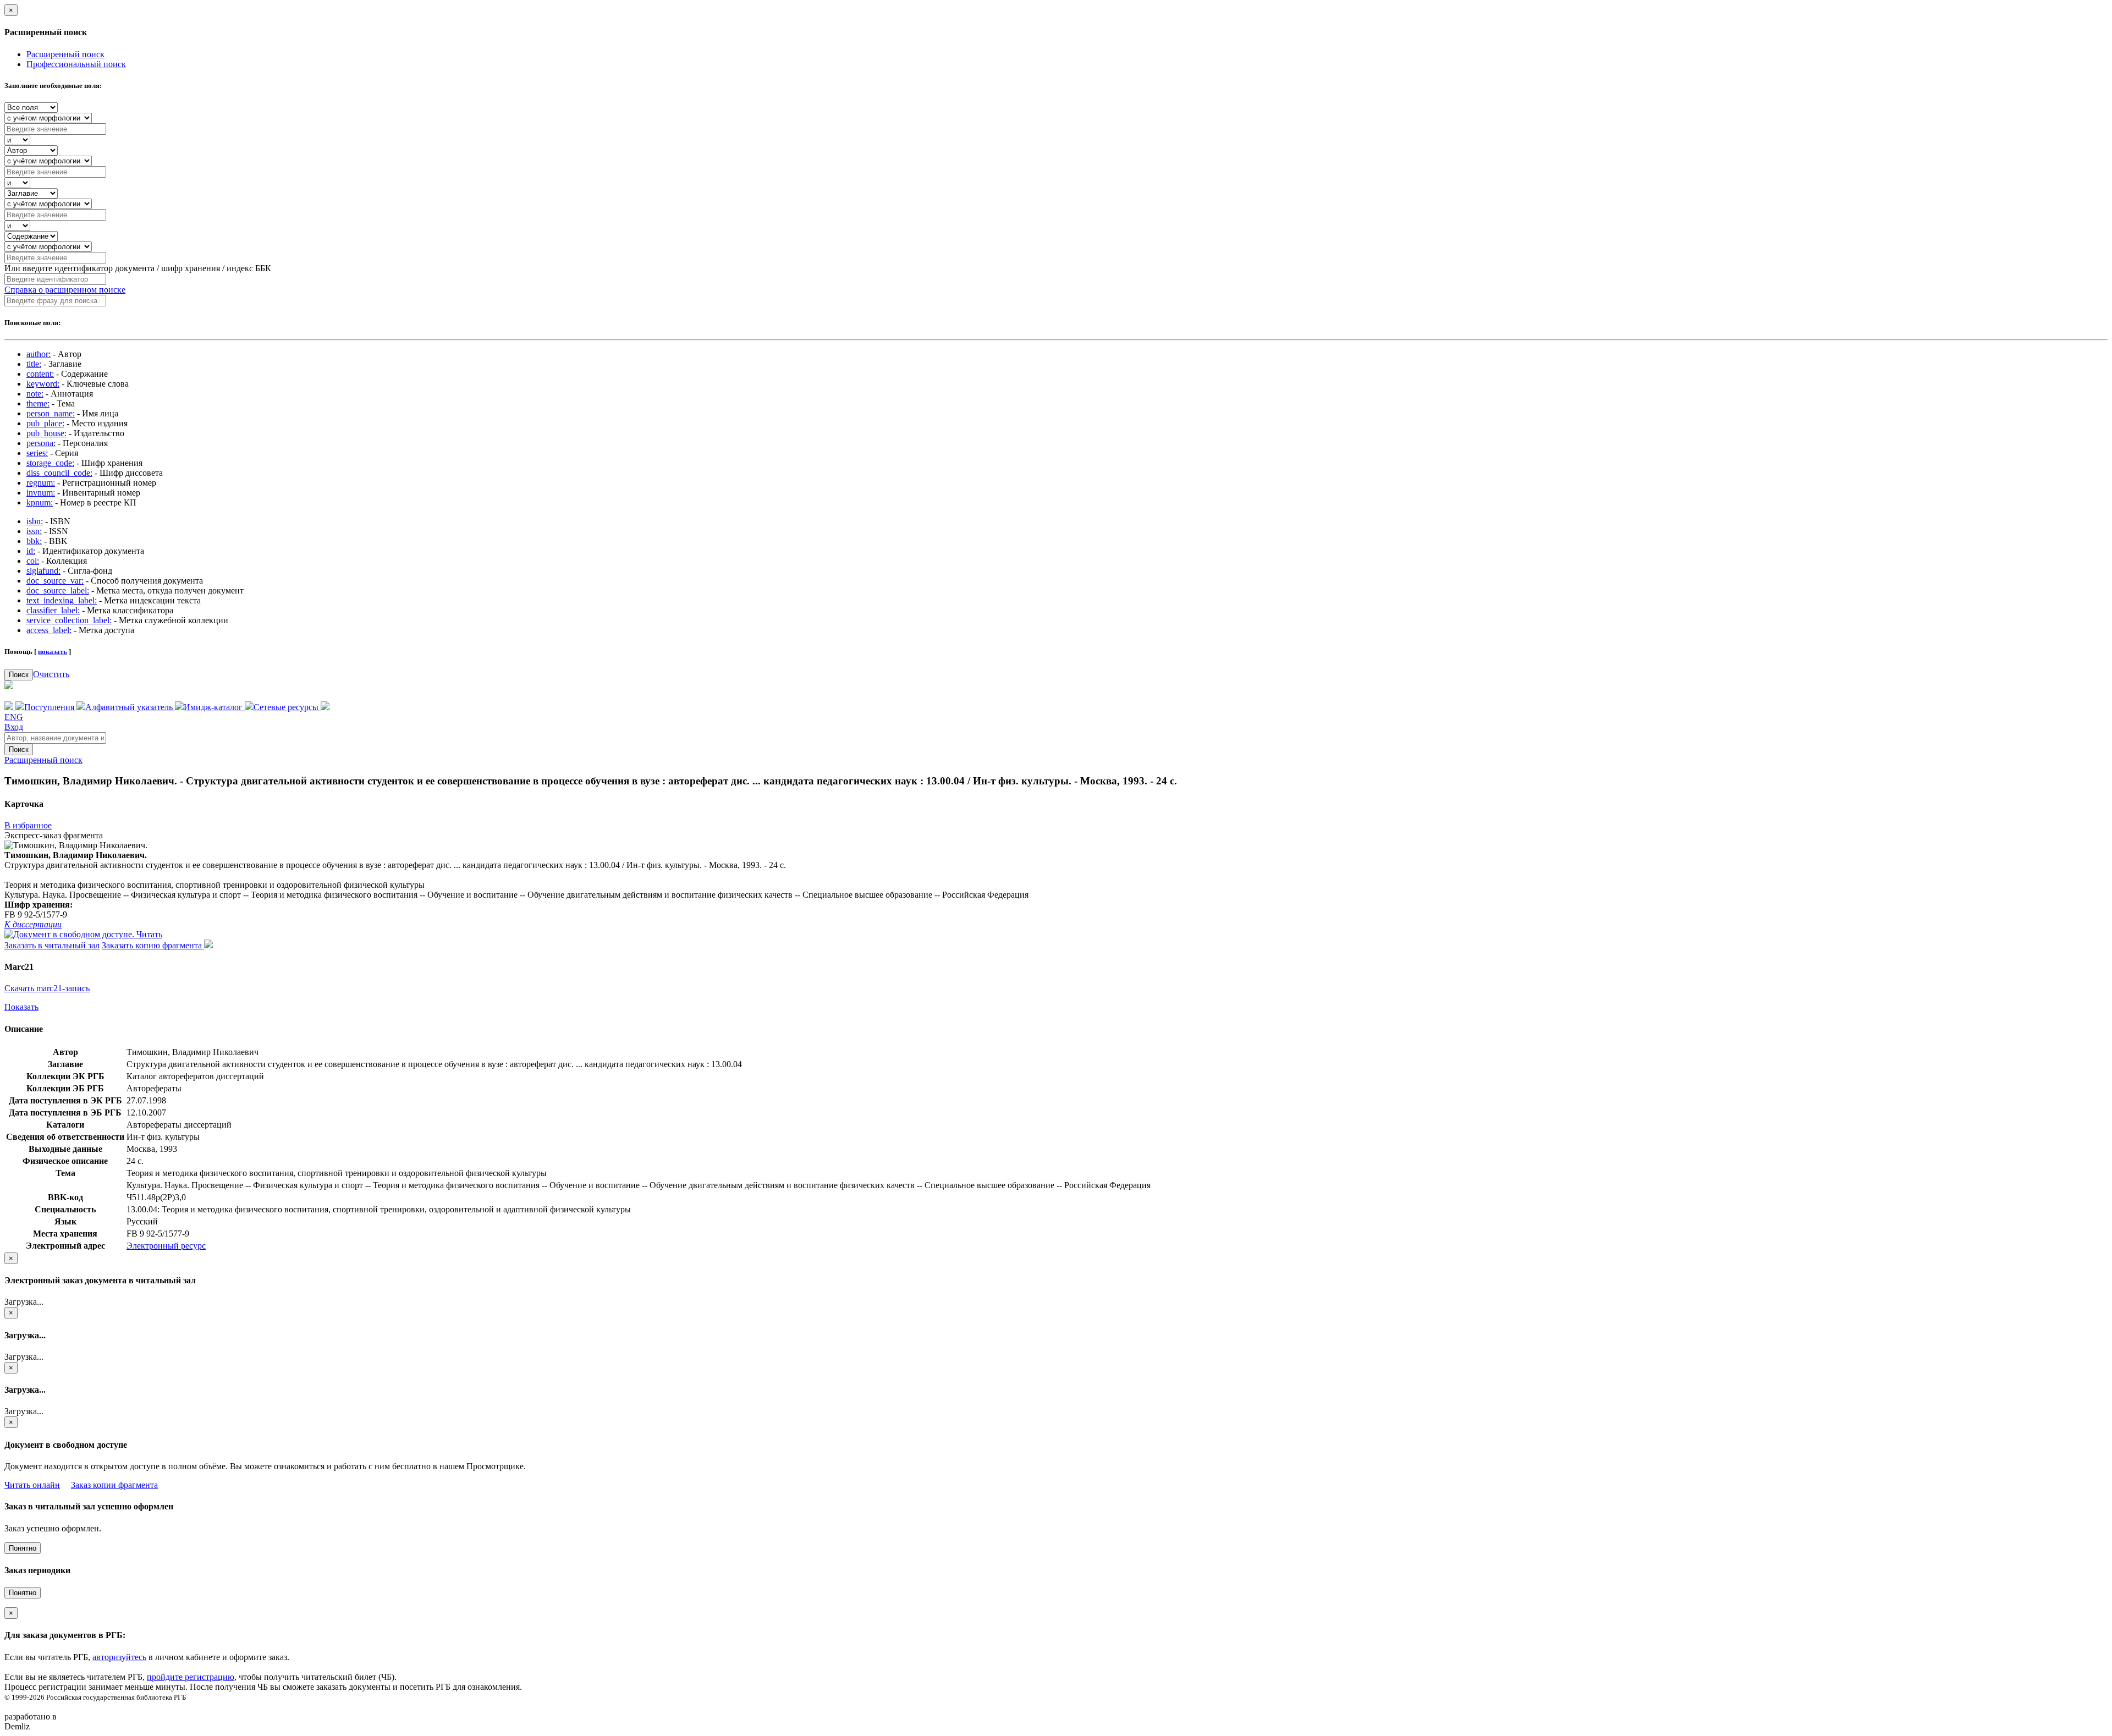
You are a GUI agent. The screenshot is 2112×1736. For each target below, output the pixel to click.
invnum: (41, 493)
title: (34, 364)
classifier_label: (53, 610)
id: (31, 551)
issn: (34, 531)
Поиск (19, 675)
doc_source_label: (58, 590)
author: (38, 354)
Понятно (23, 1548)
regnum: (41, 483)
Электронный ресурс (166, 1246)
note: (35, 394)
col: (33, 561)
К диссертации (33, 924)
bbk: (34, 541)
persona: (41, 443)
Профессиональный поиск (76, 64)
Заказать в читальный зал (52, 945)
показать (53, 652)
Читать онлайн (32, 1485)
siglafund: (43, 571)
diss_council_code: (59, 473)
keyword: (43, 384)
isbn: (35, 521)
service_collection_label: (69, 620)
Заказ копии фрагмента (114, 1485)
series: (37, 453)
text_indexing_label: (62, 600)
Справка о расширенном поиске (65, 290)
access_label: (49, 630)
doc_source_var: (55, 581)
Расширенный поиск (65, 54)
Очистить (51, 674)
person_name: (51, 413)
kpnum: (40, 502)
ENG (14, 717)
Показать (21, 1007)
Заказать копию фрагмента (153, 945)
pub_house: (46, 433)
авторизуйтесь (119, 1657)
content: (40, 374)
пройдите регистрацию (191, 1677)
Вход (14, 727)
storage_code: (50, 463)
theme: (38, 403)
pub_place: (45, 423)
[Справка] (325, 707)
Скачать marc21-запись (47, 988)
